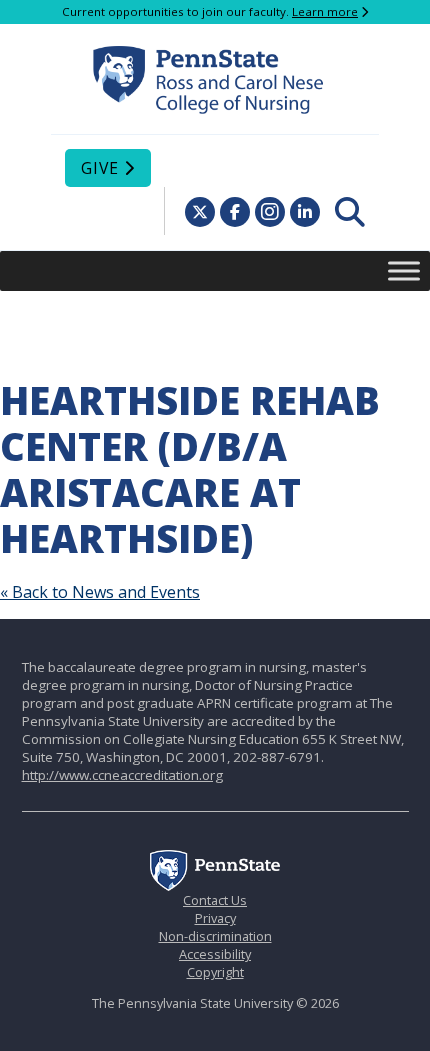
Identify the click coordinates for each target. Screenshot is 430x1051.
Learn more (325, 11)
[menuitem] (350, 212)
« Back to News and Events (100, 592)
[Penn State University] (215, 886)
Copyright (215, 972)
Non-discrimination (215, 936)
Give (100, 168)
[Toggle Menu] (404, 270)
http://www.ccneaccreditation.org (122, 775)
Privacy (215, 918)
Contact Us (215, 900)
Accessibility (215, 954)
